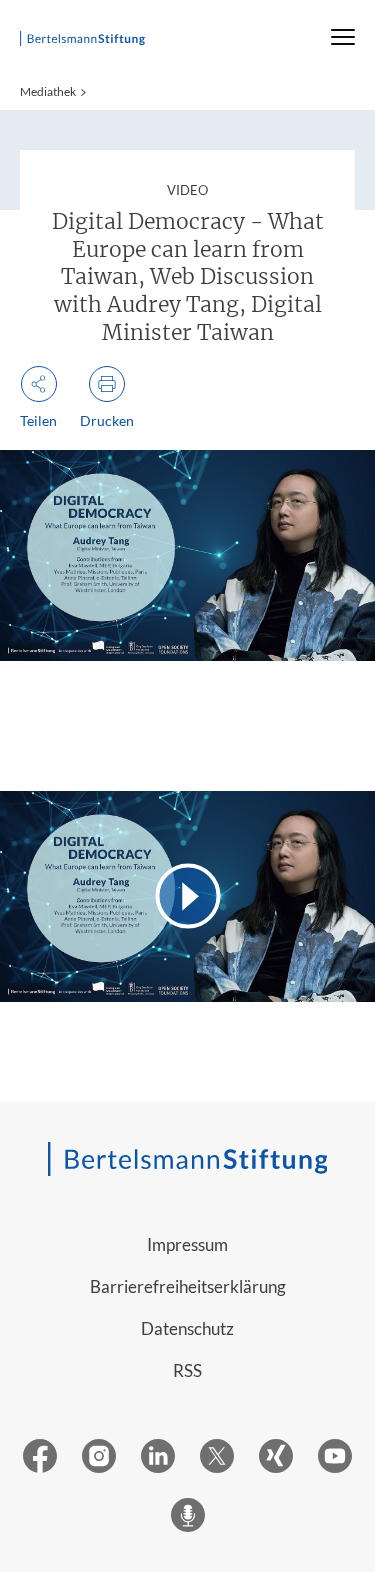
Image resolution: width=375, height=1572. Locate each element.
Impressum (187, 1244)
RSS (187, 1370)
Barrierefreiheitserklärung (188, 1286)
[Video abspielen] (187, 896)
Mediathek (48, 91)
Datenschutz (187, 1328)
